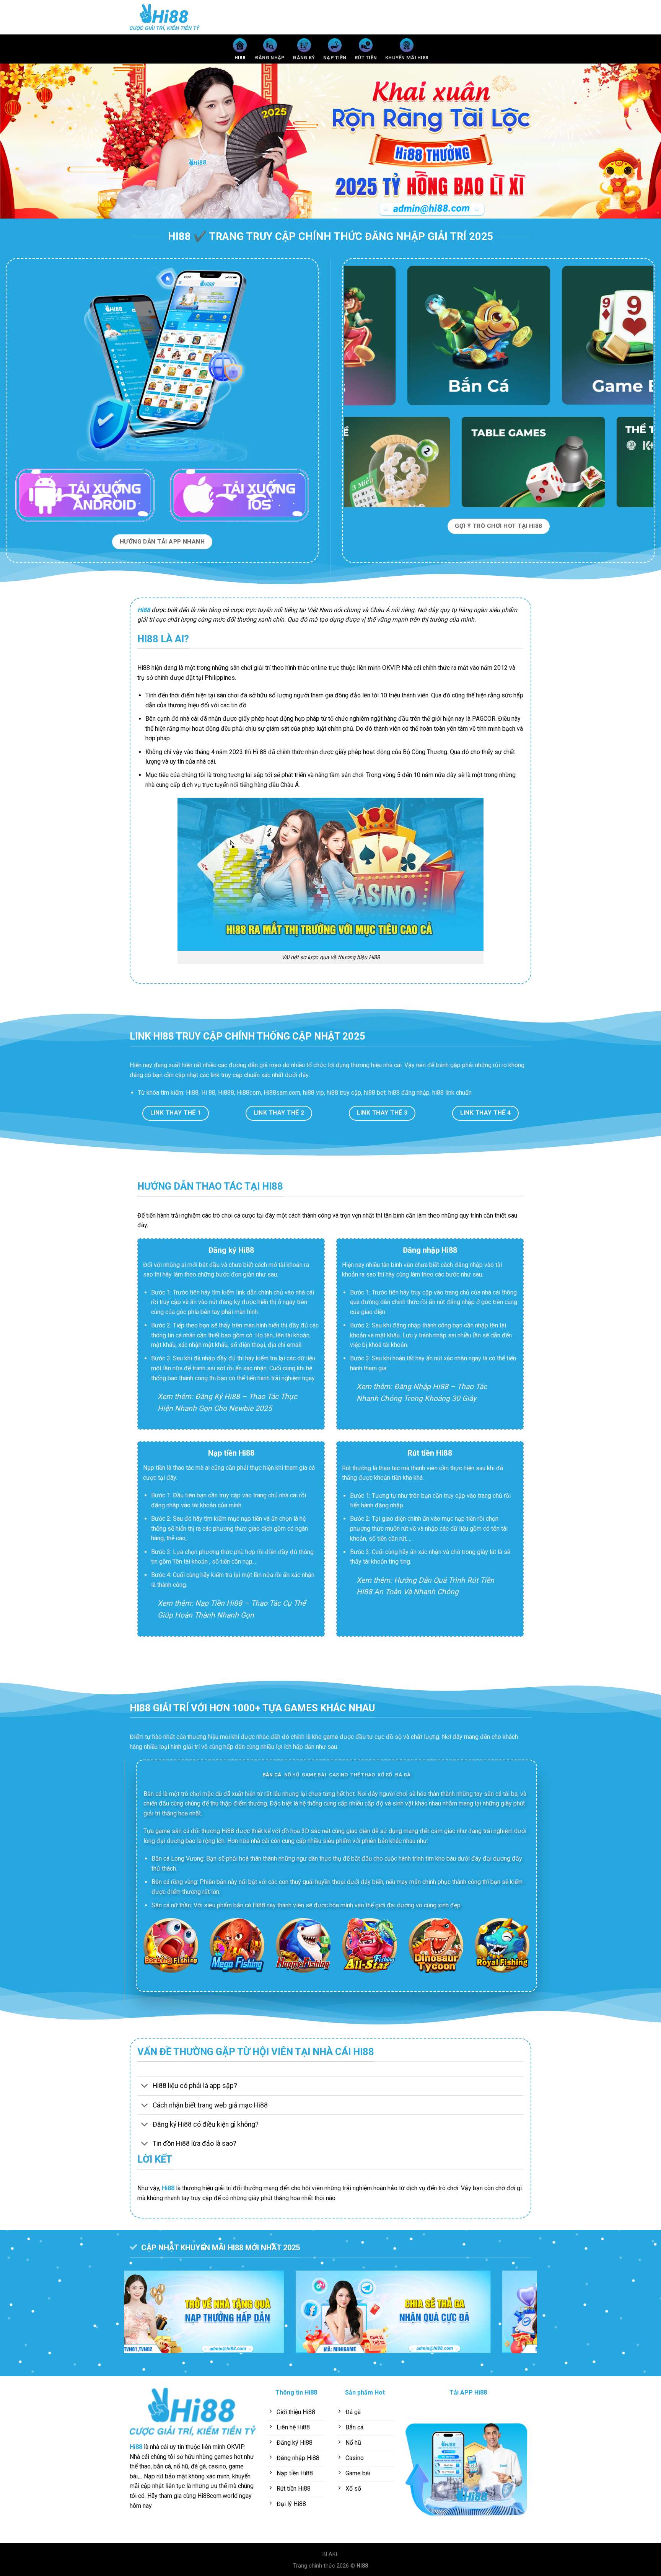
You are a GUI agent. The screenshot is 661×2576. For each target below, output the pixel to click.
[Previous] (23, 141)
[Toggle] (145, 2087)
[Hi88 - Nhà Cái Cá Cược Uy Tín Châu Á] (168, 17)
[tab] (272, 1775)
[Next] (638, 141)
